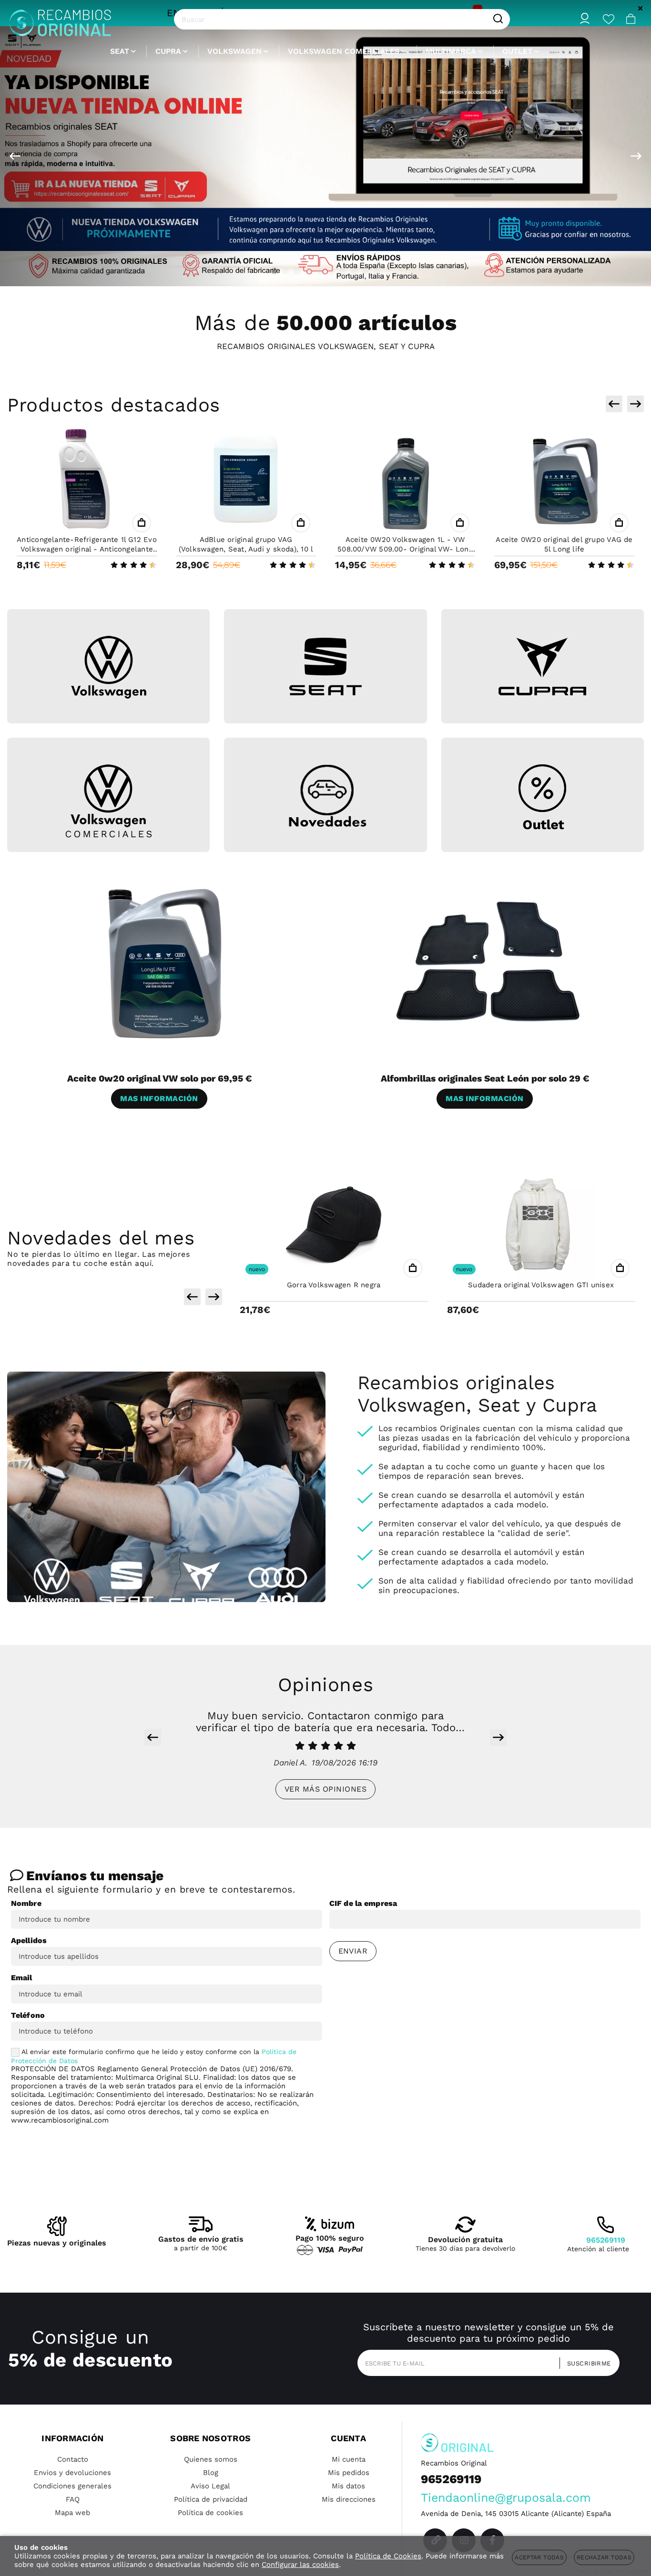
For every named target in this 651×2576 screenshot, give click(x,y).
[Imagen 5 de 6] (325, 797)
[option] (325, 156)
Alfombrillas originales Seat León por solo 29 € (485, 1078)
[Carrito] (631, 19)
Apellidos (29, 1940)
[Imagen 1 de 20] (325, 156)
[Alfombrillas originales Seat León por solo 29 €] (488, 962)
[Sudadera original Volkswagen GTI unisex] (541, 1225)
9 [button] (366, 271)
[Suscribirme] (586, 2363)
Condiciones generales (72, 2486)
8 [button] (354, 271)
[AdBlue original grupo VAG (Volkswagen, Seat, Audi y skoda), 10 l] (246, 480)
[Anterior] (15, 156)
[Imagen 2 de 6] (325, 667)
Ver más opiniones (325, 1789)
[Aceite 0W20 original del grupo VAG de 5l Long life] (564, 480)
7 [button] (343, 271)
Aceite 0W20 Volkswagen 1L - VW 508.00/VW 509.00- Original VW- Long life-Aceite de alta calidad (405, 549)
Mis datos (348, 2486)
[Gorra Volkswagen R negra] (334, 1225)
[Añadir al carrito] (142, 523)
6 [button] (331, 271)
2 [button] (285, 271)
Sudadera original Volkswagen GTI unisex (541, 1285)
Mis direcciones (349, 2499)
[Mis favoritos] (609, 19)
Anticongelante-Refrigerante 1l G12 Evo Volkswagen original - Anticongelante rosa (87, 549)
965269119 (606, 2240)
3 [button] (297, 271)
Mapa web (72, 2513)
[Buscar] (498, 19)
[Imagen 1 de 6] (109, 667)
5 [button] (320, 271)
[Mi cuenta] (585, 19)
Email (22, 1978)
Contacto (73, 2459)
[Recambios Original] (60, 19)
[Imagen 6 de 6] (542, 797)
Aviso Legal (210, 2486)
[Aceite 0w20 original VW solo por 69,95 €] (163, 962)
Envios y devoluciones (72, 2473)
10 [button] (377, 271)
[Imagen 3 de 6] (542, 667)
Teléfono (28, 2015)
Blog (211, 2473)
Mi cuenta (349, 2459)
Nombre (26, 1903)
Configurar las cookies (300, 2565)
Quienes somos (211, 2459)
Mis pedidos (349, 2473)
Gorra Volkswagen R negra (334, 1285)
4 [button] (308, 271)
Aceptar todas (539, 2557)
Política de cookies (210, 2513)
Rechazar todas (604, 2557)
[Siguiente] (636, 156)
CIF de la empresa (363, 1903)
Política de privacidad (211, 2499)
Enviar (353, 1951)
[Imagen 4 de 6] (109, 801)
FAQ (73, 2499)
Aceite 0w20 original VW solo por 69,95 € (159, 1078)
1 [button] (274, 271)
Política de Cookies (388, 2556)
